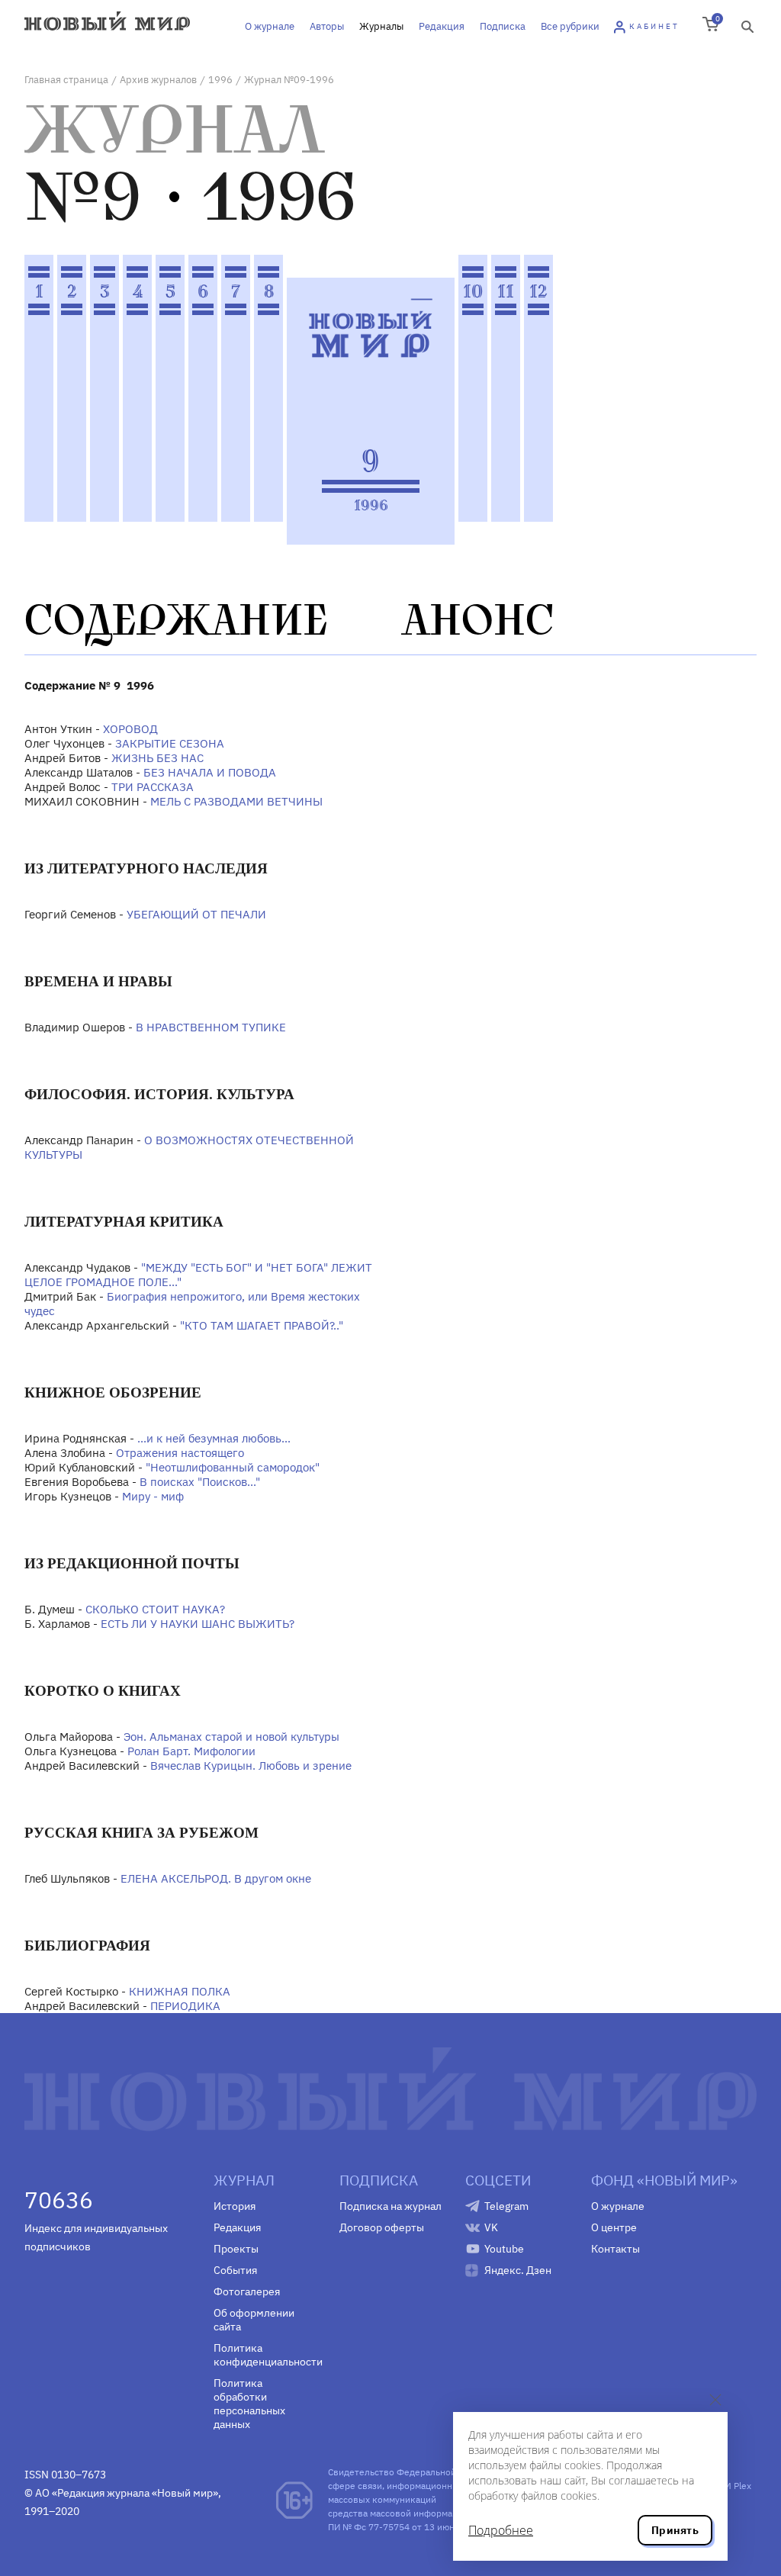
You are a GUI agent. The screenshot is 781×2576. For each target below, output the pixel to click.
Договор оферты (382, 2227)
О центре (614, 2227)
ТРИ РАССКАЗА (153, 787)
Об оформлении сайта (254, 2320)
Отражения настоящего (180, 1453)
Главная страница (66, 80)
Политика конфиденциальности (265, 2355)
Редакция (442, 26)
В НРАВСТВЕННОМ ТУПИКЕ (211, 1027)
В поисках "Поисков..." (200, 1482)
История (235, 2206)
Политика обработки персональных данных (249, 2404)
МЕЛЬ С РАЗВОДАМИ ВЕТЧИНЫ (236, 801)
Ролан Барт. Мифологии (191, 1751)
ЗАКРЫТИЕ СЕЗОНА (170, 743)
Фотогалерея (247, 2291)
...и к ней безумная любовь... (214, 1438)
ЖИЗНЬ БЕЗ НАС (157, 758)
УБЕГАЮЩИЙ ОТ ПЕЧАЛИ (196, 914)
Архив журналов (158, 80)
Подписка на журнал (390, 2206)
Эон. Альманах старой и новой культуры (231, 1737)
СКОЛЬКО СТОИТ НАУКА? (155, 1609)
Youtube (504, 2249)
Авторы (327, 26)
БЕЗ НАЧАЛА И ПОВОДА (210, 772)
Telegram (506, 2206)
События (235, 2270)
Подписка (503, 26)
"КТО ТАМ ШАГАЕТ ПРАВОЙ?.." (262, 1325)
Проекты (236, 2249)
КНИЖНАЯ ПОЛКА (180, 1991)
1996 (220, 80)
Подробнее (501, 2530)
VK (491, 2227)
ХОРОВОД (130, 729)
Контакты (615, 2249)
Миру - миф (153, 1496)
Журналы (381, 26)
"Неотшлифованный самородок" (233, 1467)
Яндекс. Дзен (518, 2270)
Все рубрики (570, 26)
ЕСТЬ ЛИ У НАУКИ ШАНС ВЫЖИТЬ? (198, 1624)
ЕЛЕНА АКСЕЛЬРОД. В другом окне (216, 1878)
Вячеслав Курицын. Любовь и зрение (251, 1766)
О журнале (270, 26)
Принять (675, 2530)
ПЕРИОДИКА (185, 2006)
